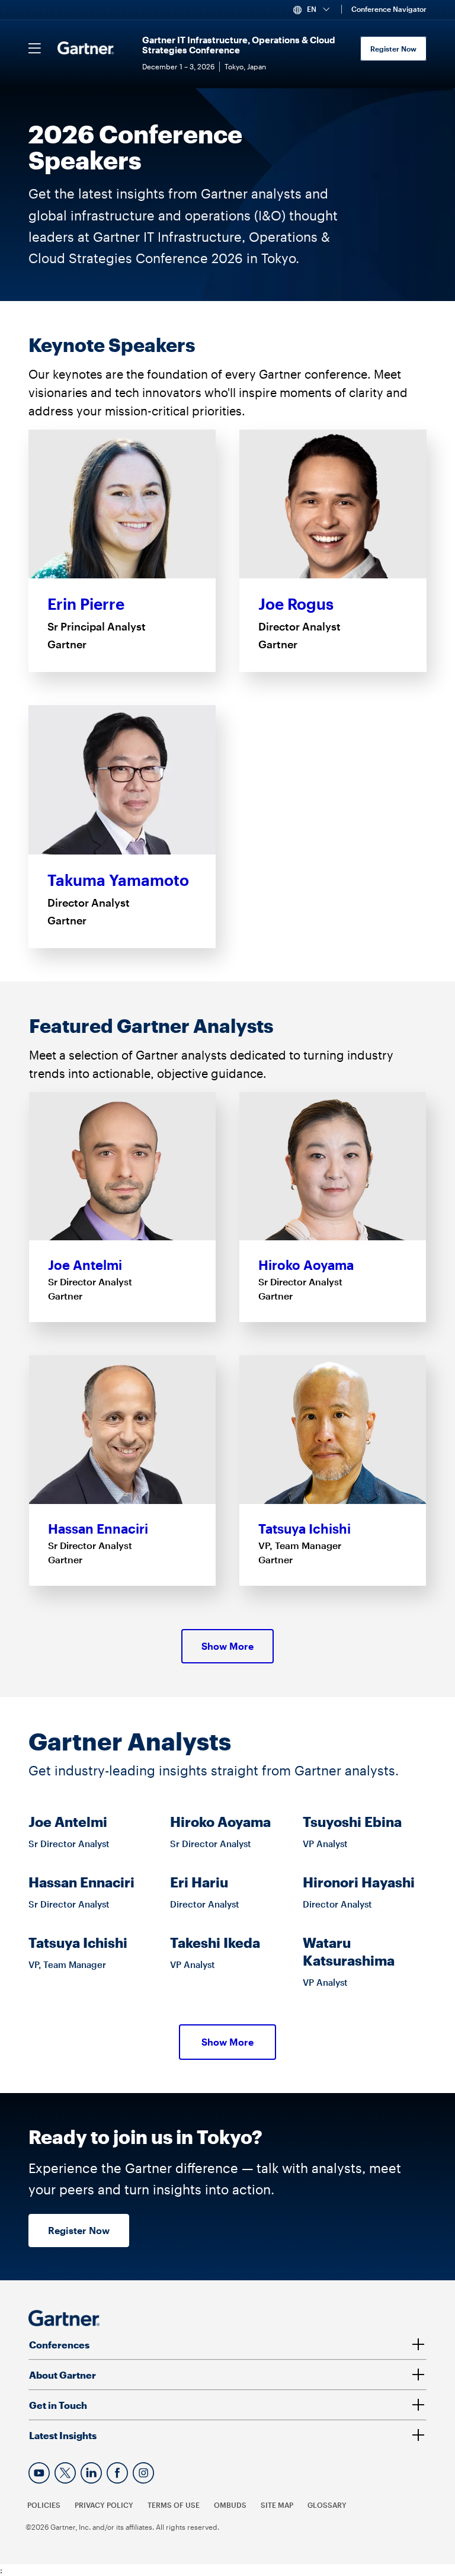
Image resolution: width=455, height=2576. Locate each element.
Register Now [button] (79, 2230)
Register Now (393, 49)
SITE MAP (277, 2505)
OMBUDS (230, 2505)
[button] (316, 9)
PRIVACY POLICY (104, 2505)
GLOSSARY (327, 2505)
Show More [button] (227, 1646)
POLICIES (44, 2505)
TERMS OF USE (174, 2505)
